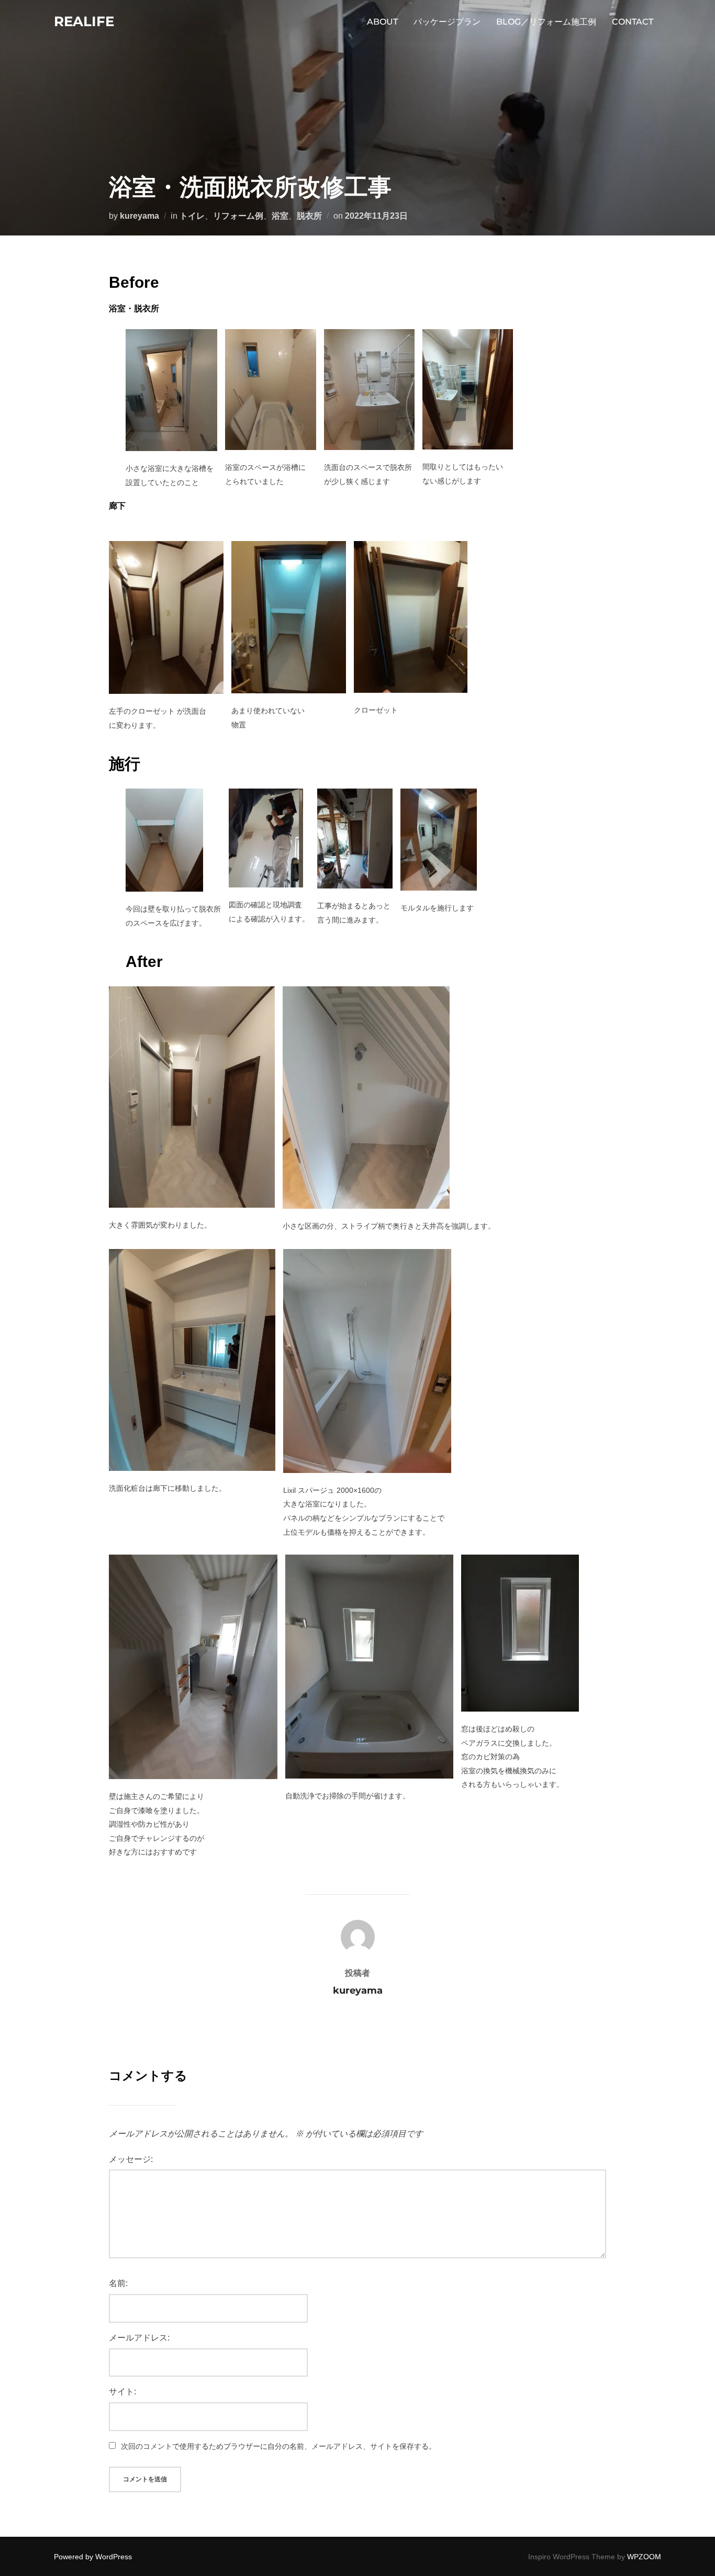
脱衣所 (309, 216)
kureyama (139, 216)
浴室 (280, 216)
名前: (118, 2283)
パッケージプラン (447, 22)
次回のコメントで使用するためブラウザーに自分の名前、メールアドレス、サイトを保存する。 (278, 2446)
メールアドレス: (139, 2338)
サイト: (122, 2392)
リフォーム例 (238, 216)
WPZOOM (644, 2557)
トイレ (192, 216)
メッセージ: (131, 2159)
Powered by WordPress (93, 2557)
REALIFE (84, 21)
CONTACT (633, 22)
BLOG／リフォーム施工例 (546, 22)
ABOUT (382, 22)
